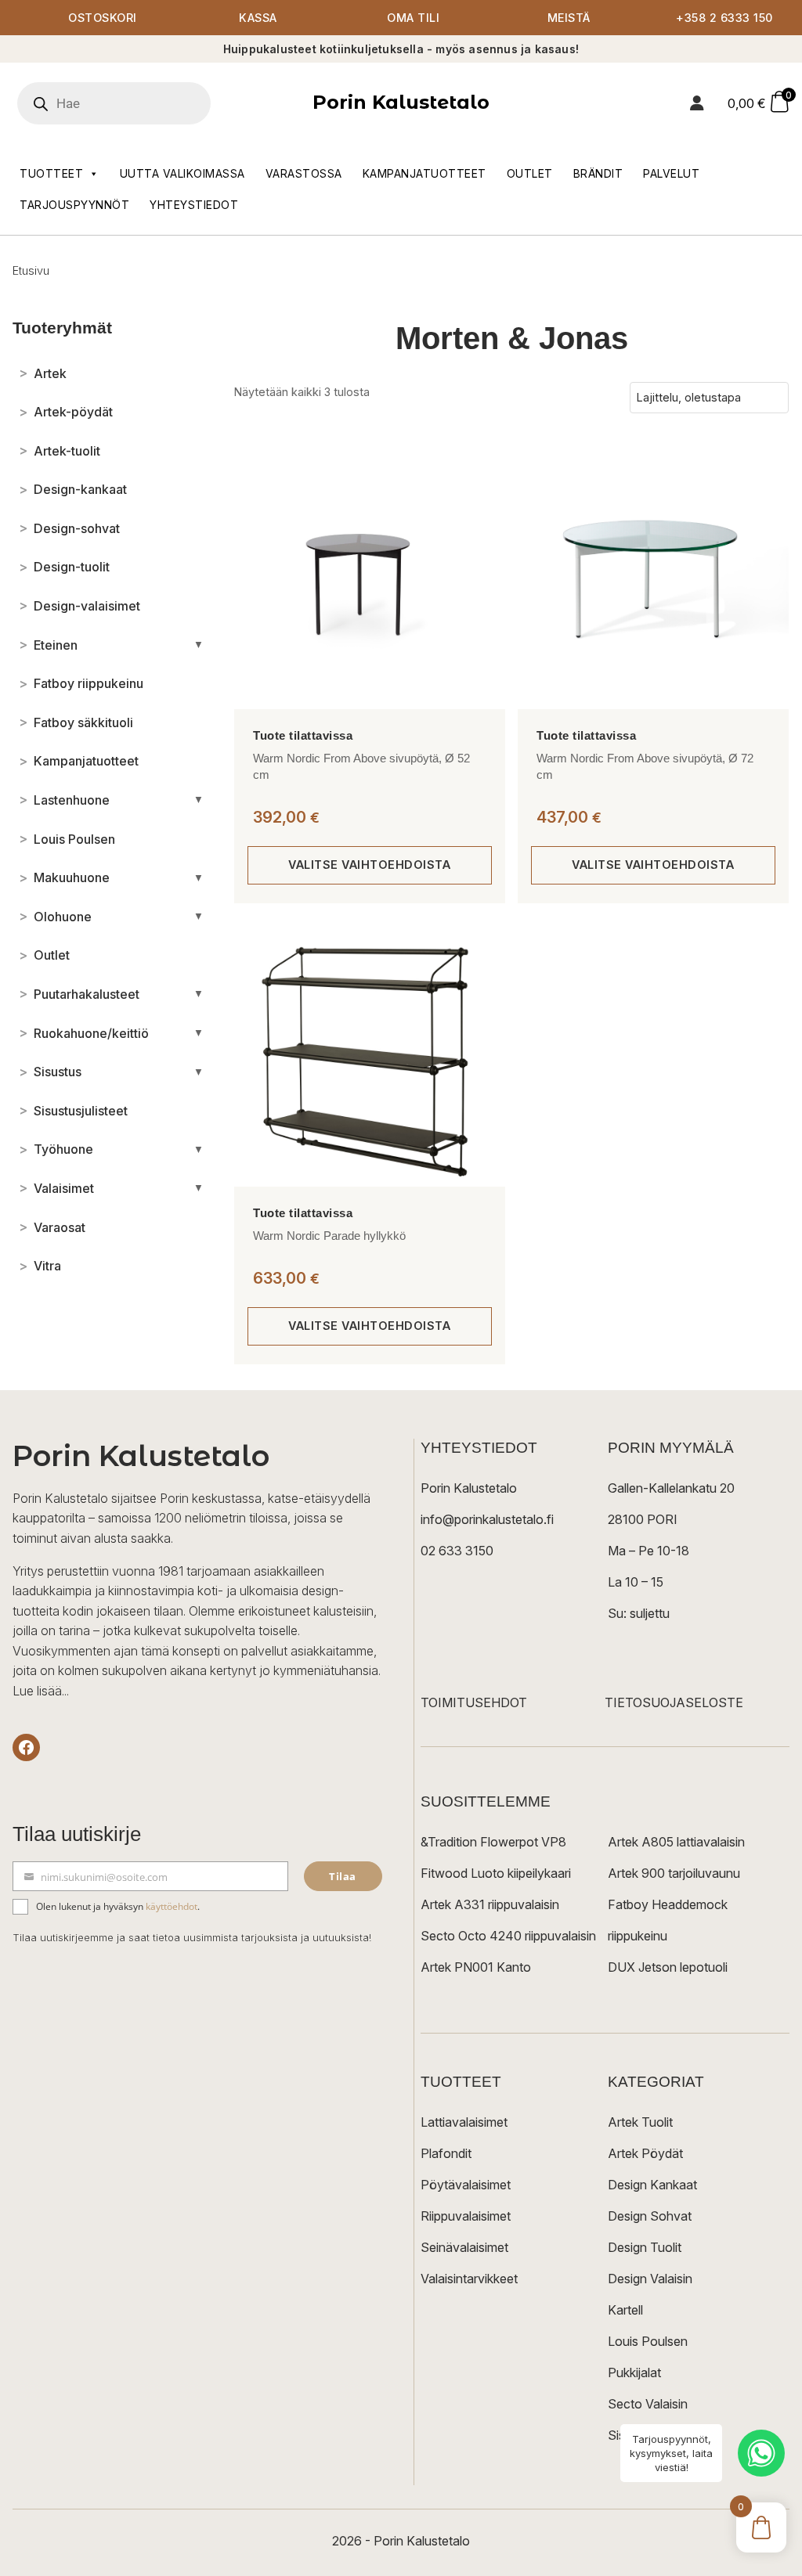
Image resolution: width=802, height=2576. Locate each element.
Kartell (625, 2310)
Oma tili (413, 18)
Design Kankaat (652, 2185)
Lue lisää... (41, 1691)
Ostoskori (103, 18)
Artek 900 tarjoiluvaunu (674, 1873)
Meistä (569, 18)
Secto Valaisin (648, 2404)
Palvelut (671, 173)
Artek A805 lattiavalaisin (676, 1842)
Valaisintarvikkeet (469, 2279)
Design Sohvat (650, 2216)
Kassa (258, 18)
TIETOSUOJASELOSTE (674, 1702)
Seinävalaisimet (464, 2247)
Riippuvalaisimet (466, 2216)
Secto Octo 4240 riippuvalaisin (508, 1936)
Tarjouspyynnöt (74, 205)
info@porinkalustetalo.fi (487, 1519)
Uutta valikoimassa (182, 173)
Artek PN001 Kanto (476, 1967)
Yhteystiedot (194, 205)
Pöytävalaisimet (466, 2185)
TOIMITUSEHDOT (474, 1702)
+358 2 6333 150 (724, 18)
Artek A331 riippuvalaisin (490, 1904)
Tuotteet (51, 173)
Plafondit (446, 2153)
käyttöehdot (172, 1906)
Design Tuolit (645, 2247)
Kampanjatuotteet (424, 173)
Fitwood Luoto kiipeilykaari (496, 1873)
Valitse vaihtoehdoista (369, 865)
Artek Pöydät (645, 2153)
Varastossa (304, 173)
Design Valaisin (650, 2279)
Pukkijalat (634, 2372)
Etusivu (31, 270)
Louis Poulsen (648, 2341)
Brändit (598, 173)
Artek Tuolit (640, 2122)
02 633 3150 (457, 1551)
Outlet (530, 173)
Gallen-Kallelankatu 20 (671, 1488)
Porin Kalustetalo (401, 102)
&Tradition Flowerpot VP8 (493, 1842)
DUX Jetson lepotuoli (668, 1967)
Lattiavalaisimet (464, 2122)
